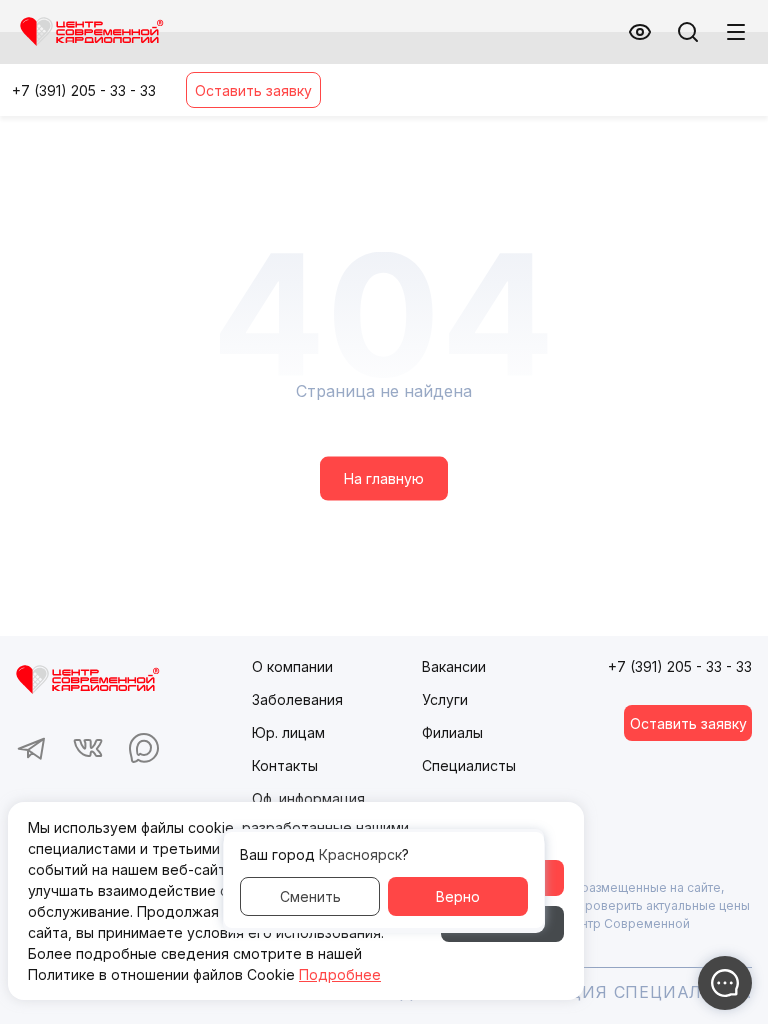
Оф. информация (308, 798)
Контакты (285, 765)
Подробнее (340, 974)
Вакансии (454, 666)
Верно (458, 896)
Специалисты (469, 765)
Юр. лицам (288, 732)
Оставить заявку (253, 90)
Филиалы (452, 732)
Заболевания (297, 699)
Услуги (445, 699)
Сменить (310, 896)
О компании (292, 666)
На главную (384, 478)
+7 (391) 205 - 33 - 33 (84, 90)
